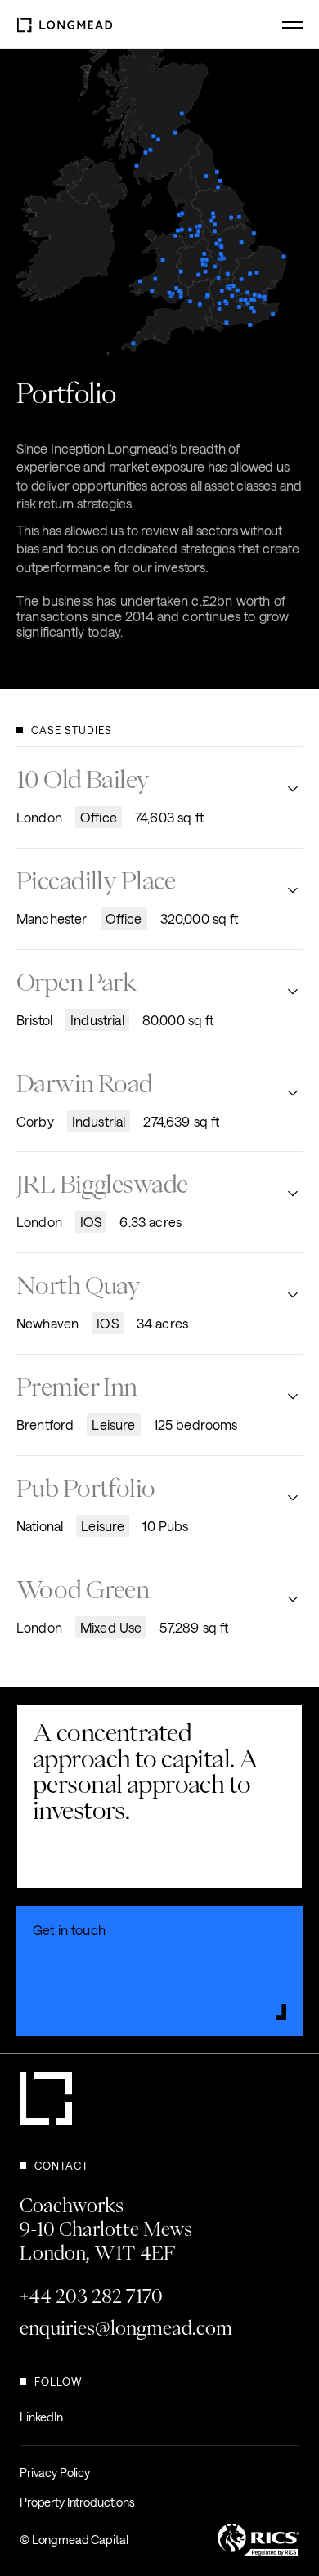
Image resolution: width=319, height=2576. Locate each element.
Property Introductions (77, 2502)
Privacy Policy (55, 2473)
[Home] (65, 24)
